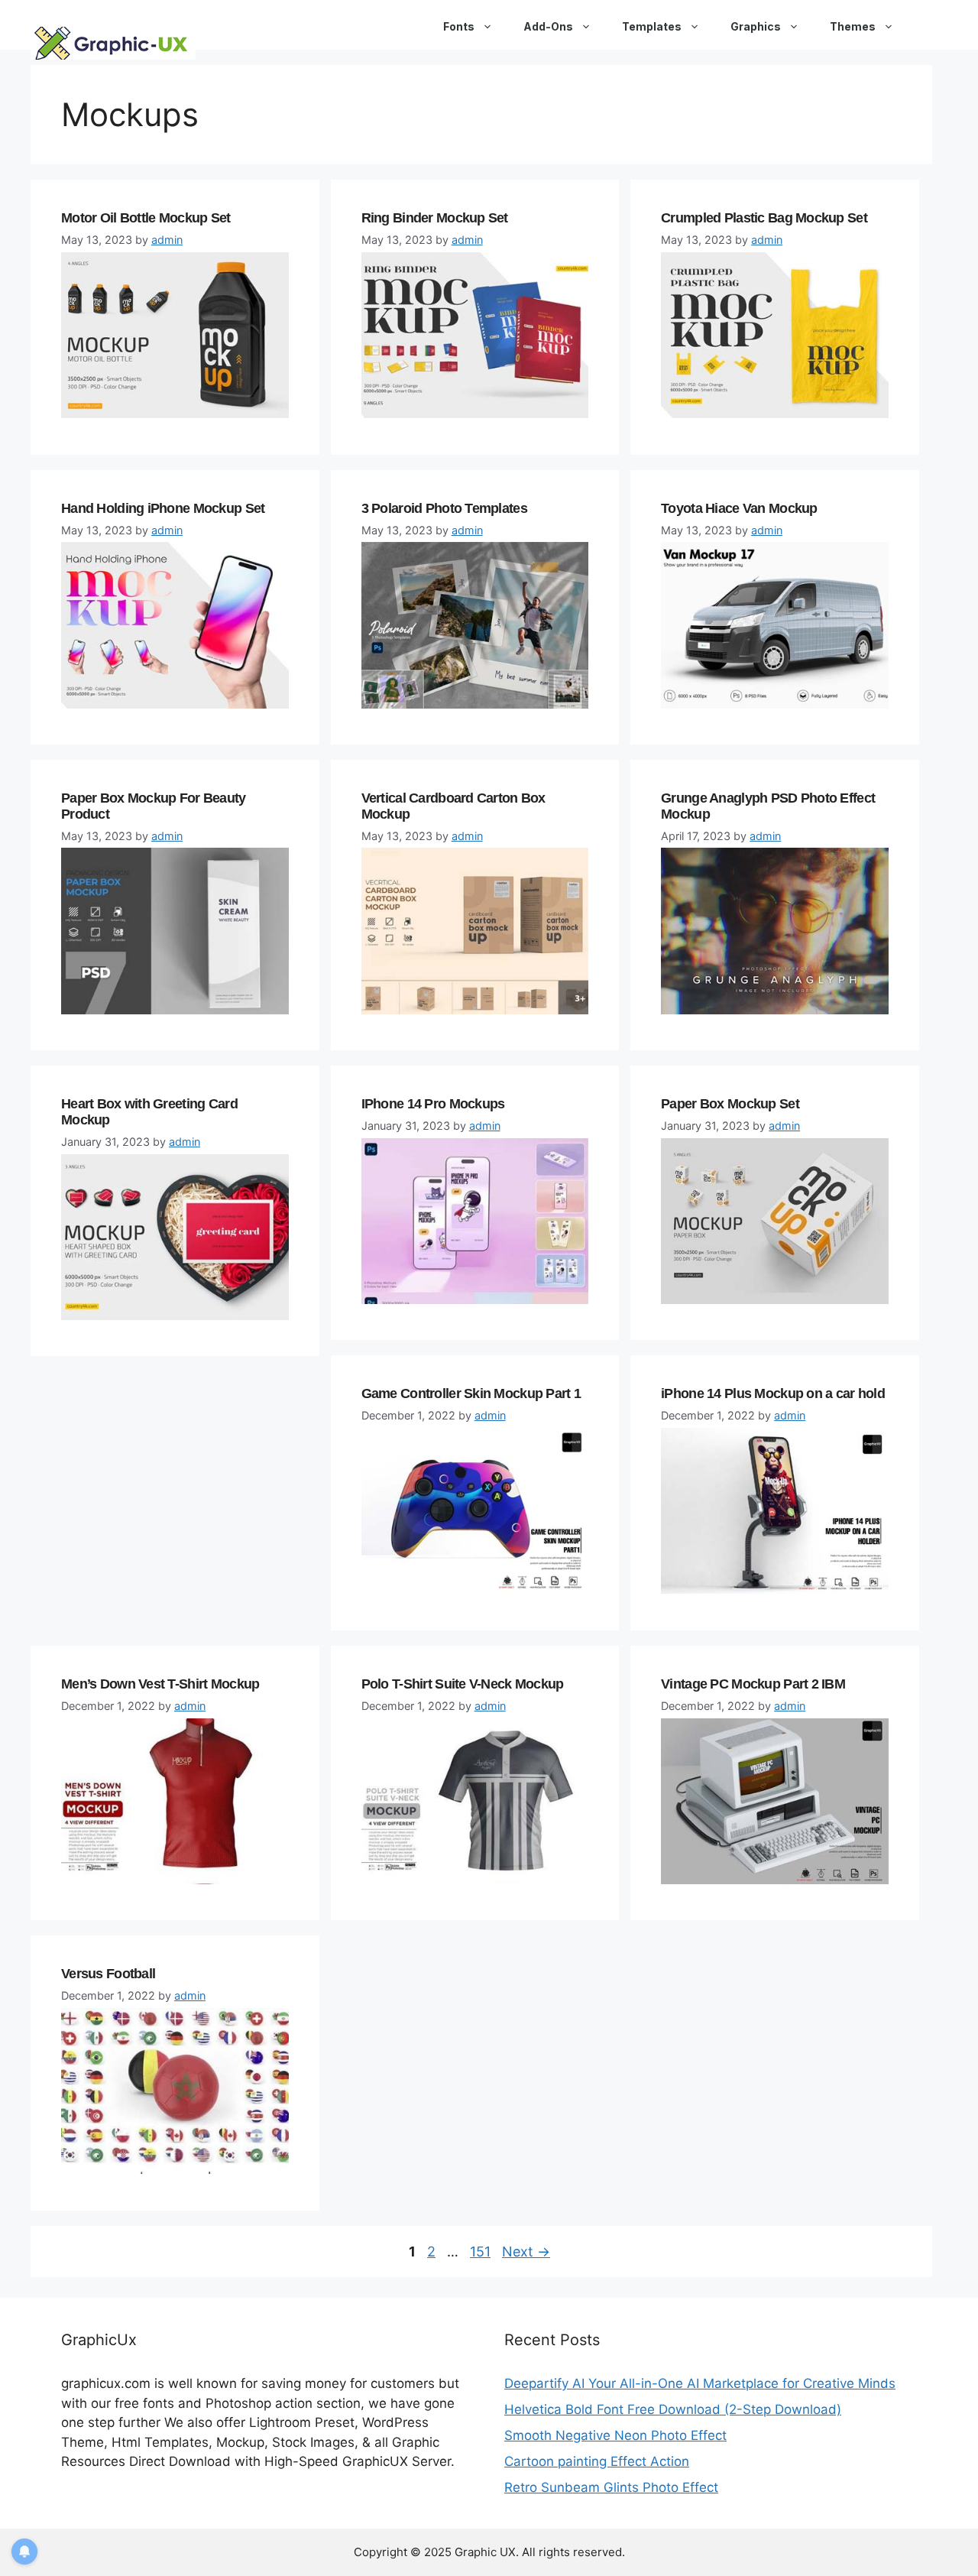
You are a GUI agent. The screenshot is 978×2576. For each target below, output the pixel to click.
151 (482, 2252)
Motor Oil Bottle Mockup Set (146, 218)
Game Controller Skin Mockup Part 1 (471, 1393)
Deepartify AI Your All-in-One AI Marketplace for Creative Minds (700, 2383)
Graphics (756, 26)
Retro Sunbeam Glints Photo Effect (611, 2487)
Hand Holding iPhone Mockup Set (163, 508)
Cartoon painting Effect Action (597, 2461)
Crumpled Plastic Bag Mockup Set (764, 218)
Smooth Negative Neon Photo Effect (615, 2435)
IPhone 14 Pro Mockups (433, 1104)
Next (526, 2252)
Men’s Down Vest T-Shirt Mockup (160, 1684)
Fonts (459, 26)
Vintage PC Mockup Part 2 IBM (753, 1684)
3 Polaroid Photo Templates (444, 508)
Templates (652, 26)
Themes (853, 26)
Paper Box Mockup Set (732, 1104)
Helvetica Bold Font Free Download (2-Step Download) (673, 2409)
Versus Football (110, 1974)
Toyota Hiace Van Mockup (739, 508)
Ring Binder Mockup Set (435, 218)
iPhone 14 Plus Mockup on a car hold (773, 1393)
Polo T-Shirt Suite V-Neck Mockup (463, 1684)
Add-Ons (548, 26)
